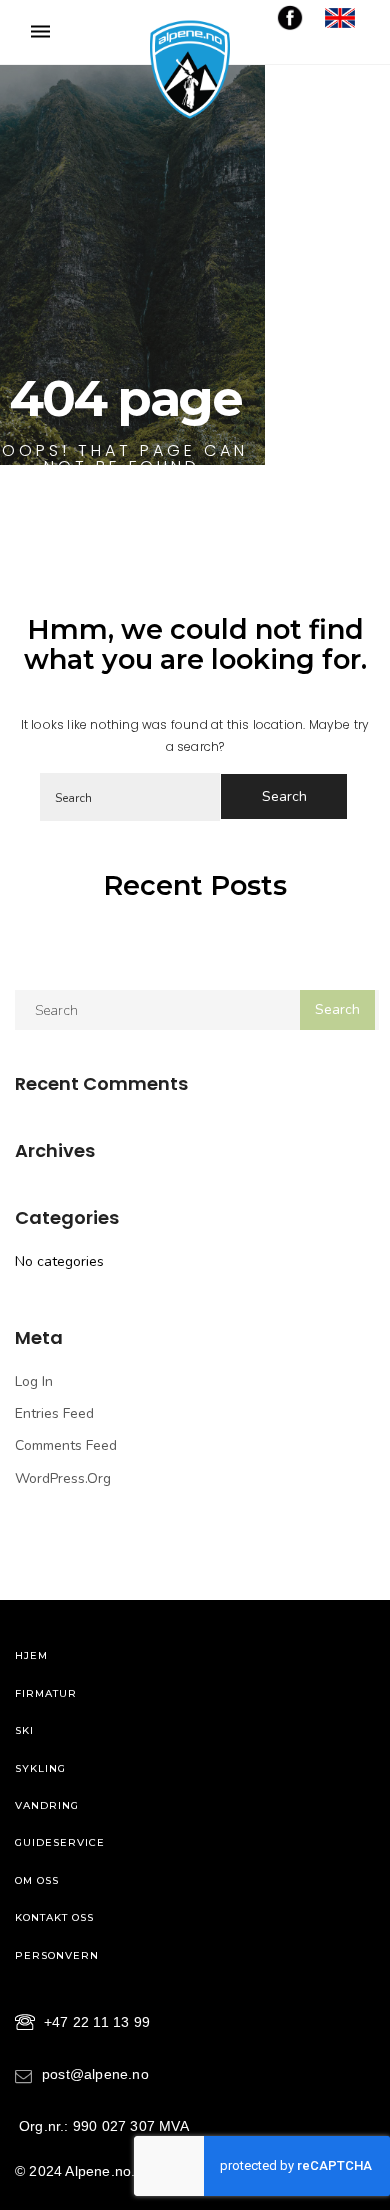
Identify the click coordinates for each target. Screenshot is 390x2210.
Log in (34, 1381)
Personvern (57, 1955)
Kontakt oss (54, 1917)
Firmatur (46, 1693)
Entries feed (54, 1413)
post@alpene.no (95, 2074)
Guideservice (60, 1842)
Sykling (40, 1768)
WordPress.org (63, 1478)
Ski (24, 1730)
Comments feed (66, 1445)
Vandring (47, 1805)
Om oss (37, 1880)
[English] (340, 16)
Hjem (31, 1655)
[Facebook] (290, 16)
